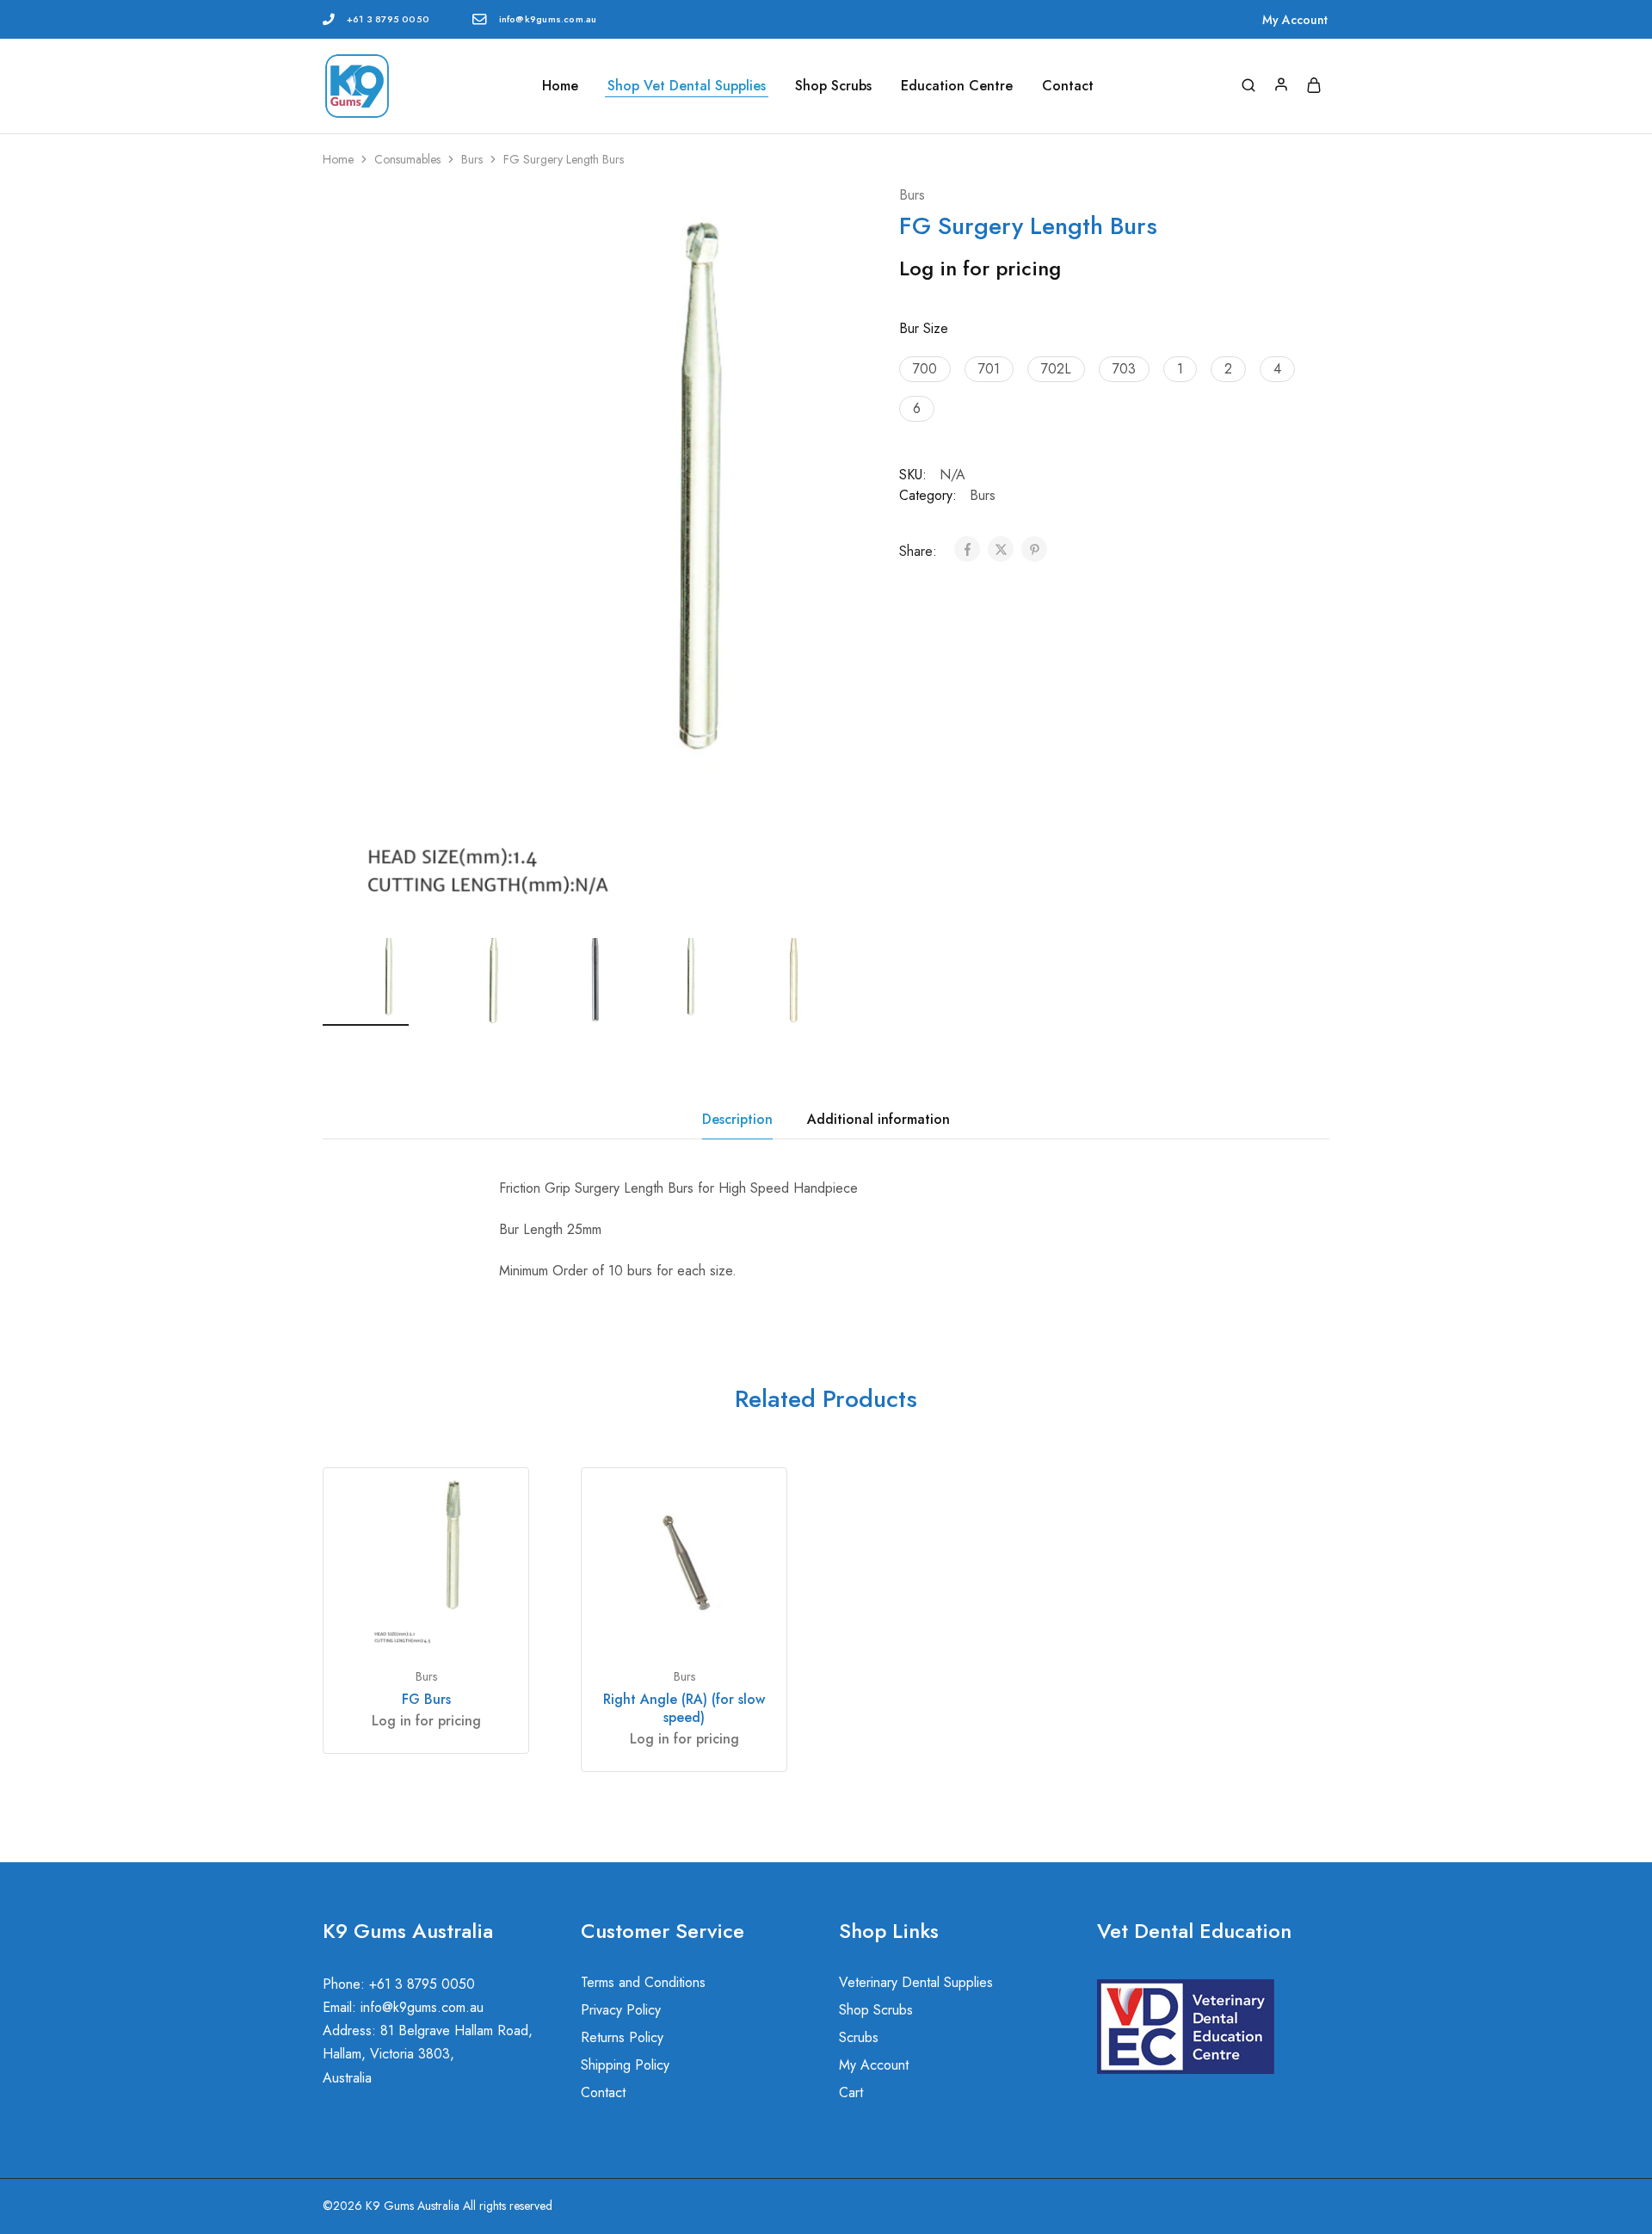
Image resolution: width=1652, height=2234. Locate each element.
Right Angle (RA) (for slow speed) (684, 1708)
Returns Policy (622, 2037)
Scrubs (859, 2037)
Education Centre (957, 86)
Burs (472, 159)
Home (560, 86)
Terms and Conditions (643, 1982)
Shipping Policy (625, 2065)
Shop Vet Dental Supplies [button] (687, 86)
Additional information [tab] (878, 1119)
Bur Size (924, 328)
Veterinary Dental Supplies (916, 1982)
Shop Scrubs (833, 86)
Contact (1068, 86)
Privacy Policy (621, 2010)
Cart (851, 2092)
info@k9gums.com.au (548, 19)
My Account (1295, 20)
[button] (800, 978)
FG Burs (426, 1699)
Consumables (407, 159)
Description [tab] (737, 1119)
